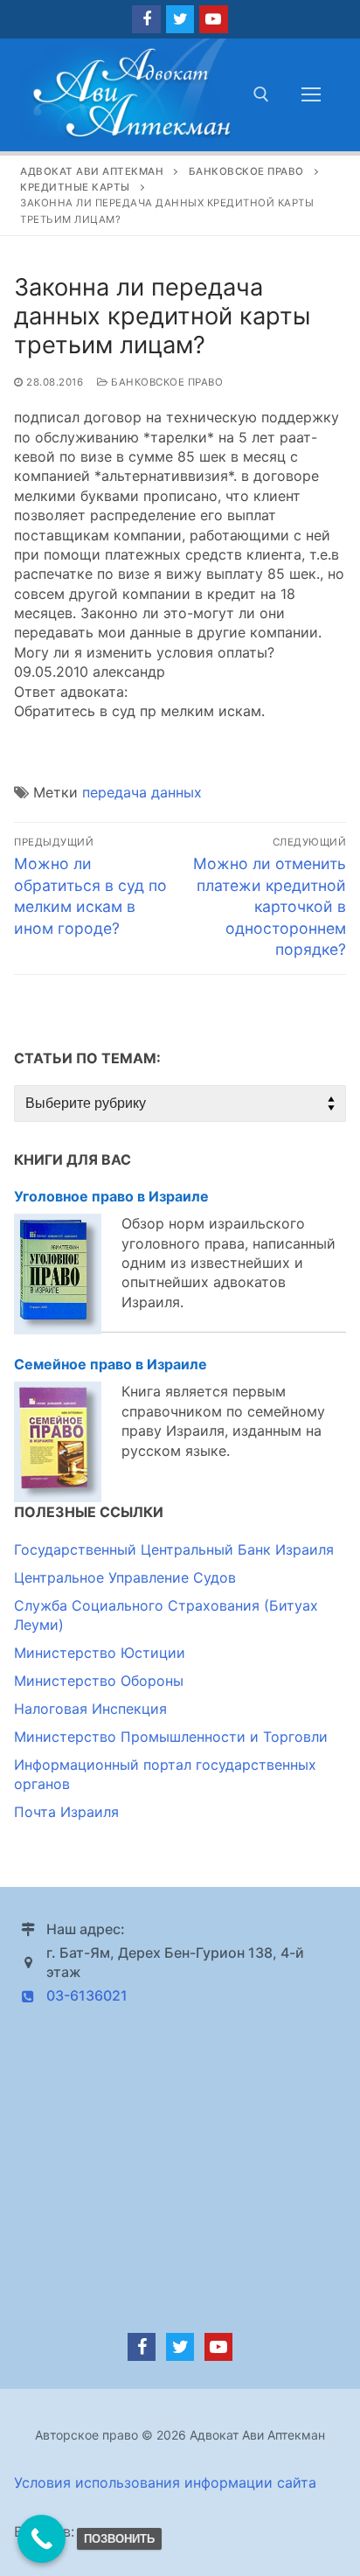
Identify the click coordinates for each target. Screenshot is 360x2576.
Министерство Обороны (99, 1681)
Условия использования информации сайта (165, 2482)
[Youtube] (213, 19)
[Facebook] (146, 19)
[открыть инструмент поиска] (261, 94)
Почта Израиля (66, 1812)
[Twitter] (180, 19)
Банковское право (166, 382)
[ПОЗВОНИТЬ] (42, 2539)
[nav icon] (311, 94)
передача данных (142, 792)
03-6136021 (87, 1995)
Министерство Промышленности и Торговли (171, 1737)
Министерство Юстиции (100, 1653)
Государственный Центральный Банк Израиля (174, 1549)
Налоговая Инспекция (90, 1709)
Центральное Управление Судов (125, 1577)
